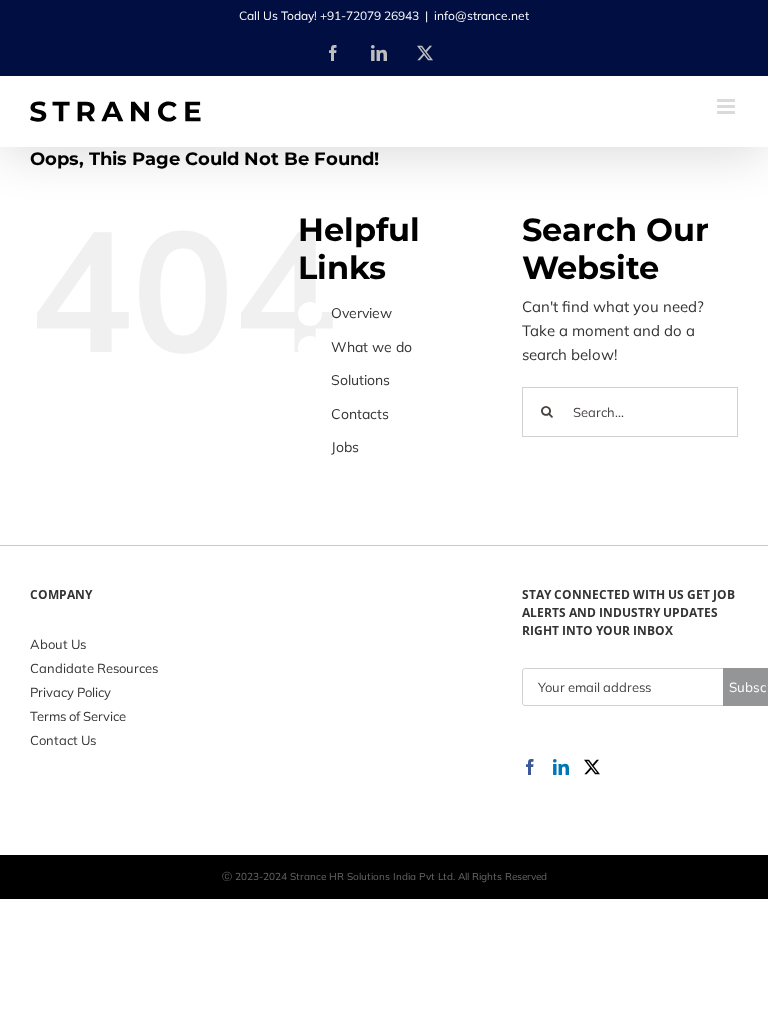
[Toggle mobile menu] (727, 106)
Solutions (360, 380)
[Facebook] (530, 767)
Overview (361, 313)
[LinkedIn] (561, 767)
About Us (58, 644)
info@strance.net (481, 15)
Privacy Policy (70, 692)
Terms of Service (78, 716)
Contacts (360, 414)
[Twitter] (592, 767)
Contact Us (63, 740)
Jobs (345, 447)
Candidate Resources (94, 668)
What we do (371, 347)
